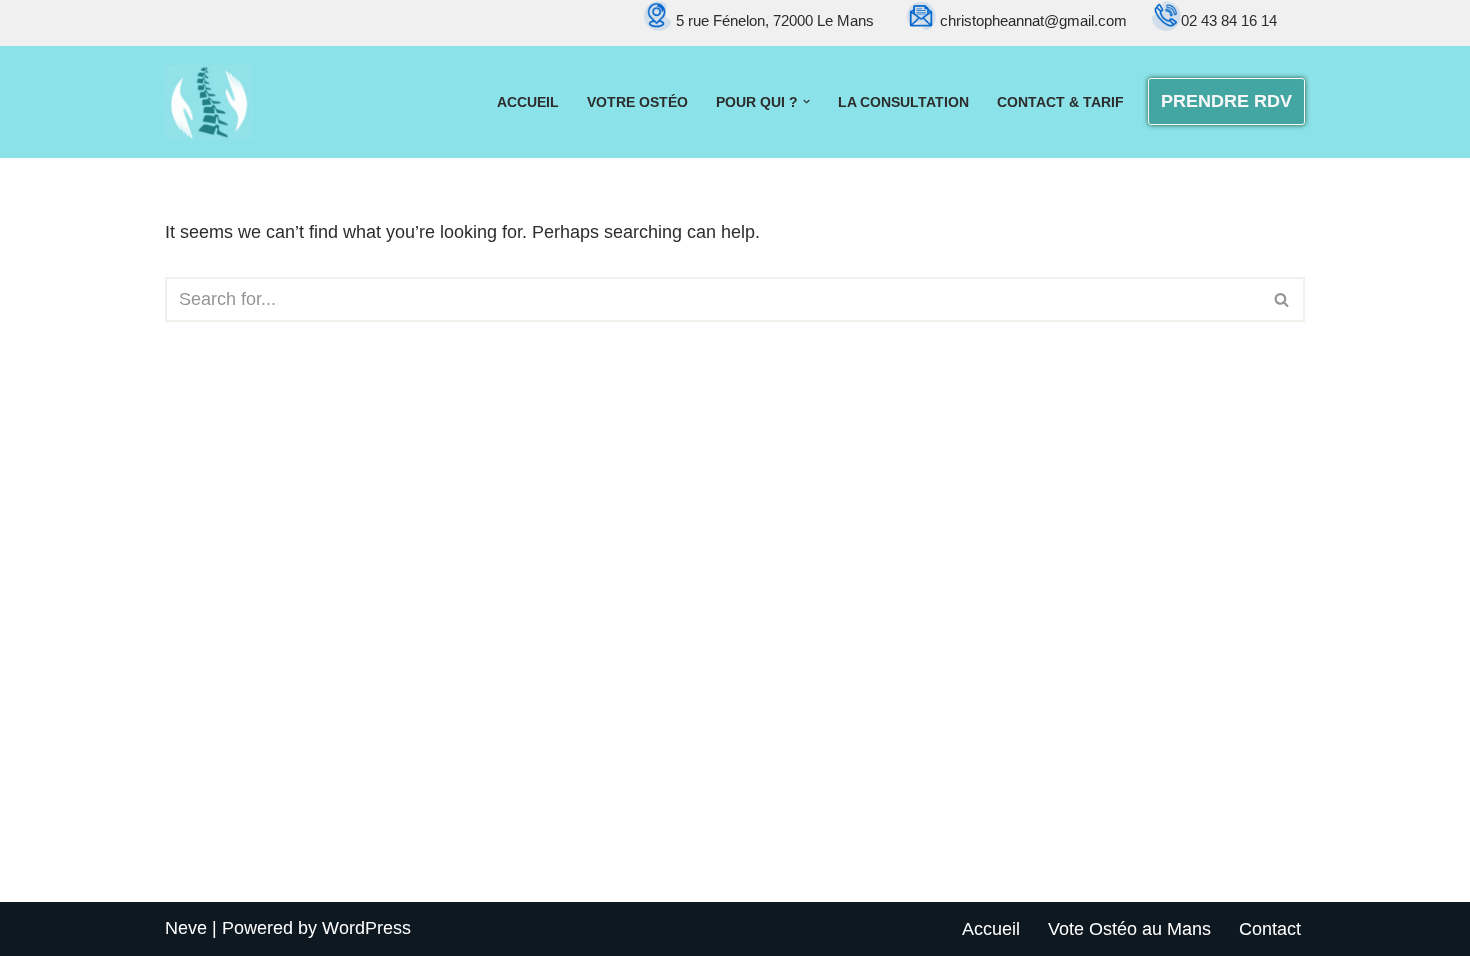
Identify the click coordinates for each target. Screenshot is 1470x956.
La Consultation (903, 102)
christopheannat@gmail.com (1035, 20)
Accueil (528, 102)
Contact (1270, 929)
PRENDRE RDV (1226, 101)
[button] (806, 101)
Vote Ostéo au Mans (1129, 929)
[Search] (1282, 299)
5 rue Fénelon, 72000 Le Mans (775, 20)
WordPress (366, 928)
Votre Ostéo (637, 102)
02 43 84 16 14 (1229, 20)
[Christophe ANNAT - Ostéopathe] (209, 102)
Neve (186, 928)
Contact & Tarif (1060, 102)
